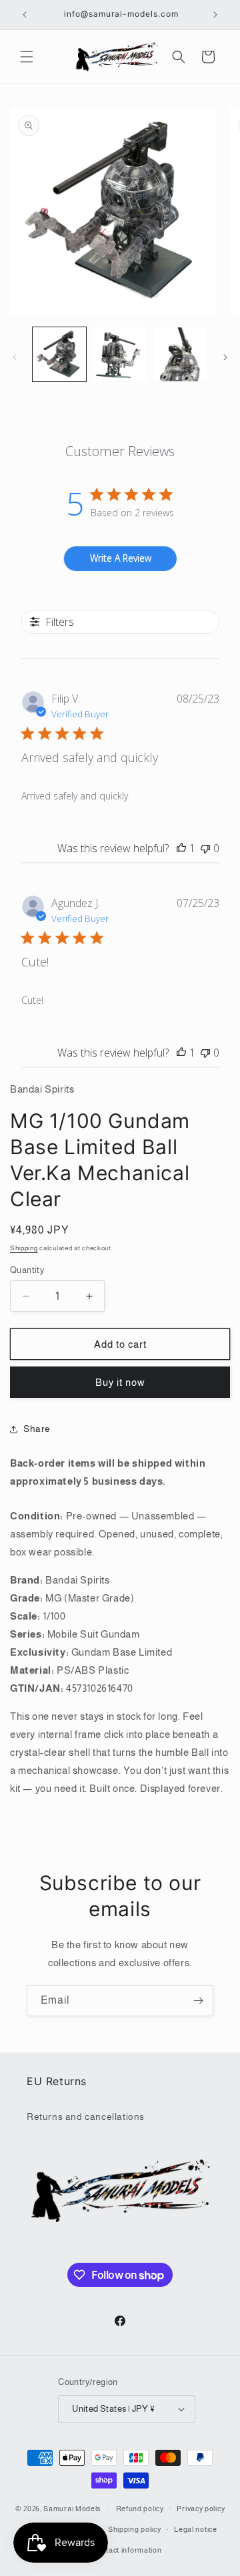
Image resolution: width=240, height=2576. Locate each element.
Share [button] (37, 1429)
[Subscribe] (198, 2001)
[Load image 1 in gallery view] (59, 354)
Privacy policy (201, 2509)
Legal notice (195, 2529)
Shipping (24, 1248)
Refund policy (140, 2509)
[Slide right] (225, 357)
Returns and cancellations (86, 2117)
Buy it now (120, 1382)
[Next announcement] (215, 15)
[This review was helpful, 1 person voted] (181, 848)
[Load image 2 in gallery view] (119, 354)
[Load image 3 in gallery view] (180, 354)
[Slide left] (15, 357)
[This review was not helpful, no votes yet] (205, 848)
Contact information (126, 2550)
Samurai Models (72, 2509)
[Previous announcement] (25, 15)
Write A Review (121, 558)
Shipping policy (135, 2529)
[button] (27, 57)
